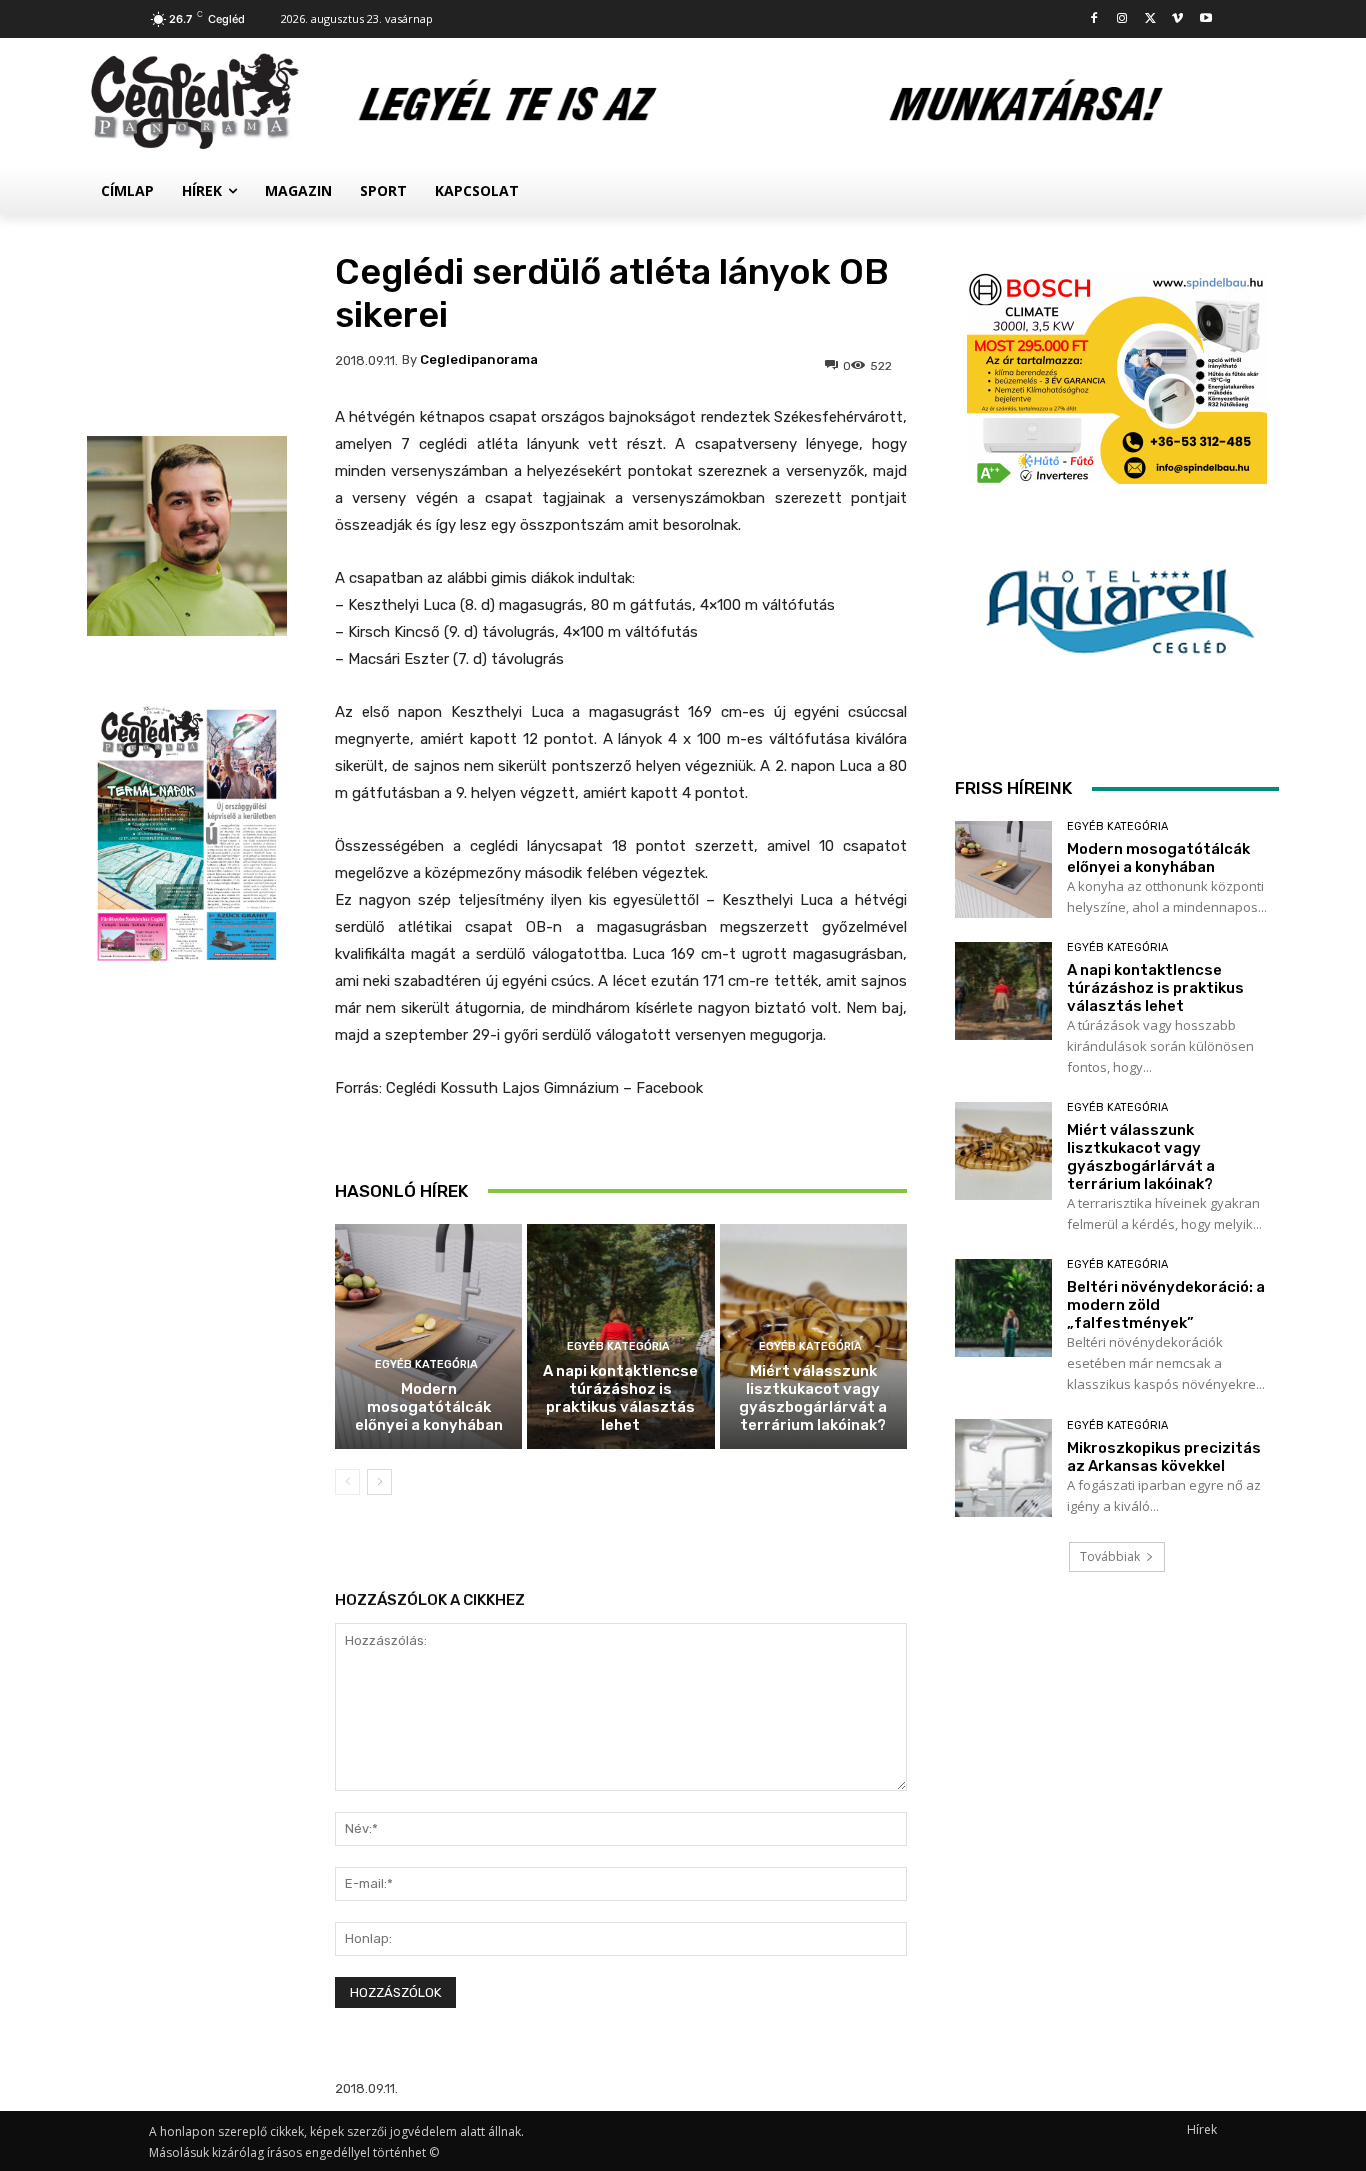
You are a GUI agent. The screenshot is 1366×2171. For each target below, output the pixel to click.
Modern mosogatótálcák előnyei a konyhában (429, 1407)
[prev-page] (347, 1482)
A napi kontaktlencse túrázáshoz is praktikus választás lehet (620, 1398)
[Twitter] (1150, 19)
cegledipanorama (479, 359)
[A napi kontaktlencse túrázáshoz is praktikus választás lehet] (1003, 990)
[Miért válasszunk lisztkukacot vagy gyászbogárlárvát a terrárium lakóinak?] (1003, 1150)
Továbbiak (1110, 1556)
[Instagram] (1122, 19)
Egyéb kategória (426, 1364)
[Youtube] (1205, 19)
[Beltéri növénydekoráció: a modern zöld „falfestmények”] (1003, 1307)
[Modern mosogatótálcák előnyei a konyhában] (428, 1336)
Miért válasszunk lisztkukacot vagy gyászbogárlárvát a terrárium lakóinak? (813, 1398)
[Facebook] (1094, 19)
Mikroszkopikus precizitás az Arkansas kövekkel (1164, 1457)
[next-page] (379, 1482)
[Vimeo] (1177, 19)
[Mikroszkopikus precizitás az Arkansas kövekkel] (1003, 1467)
